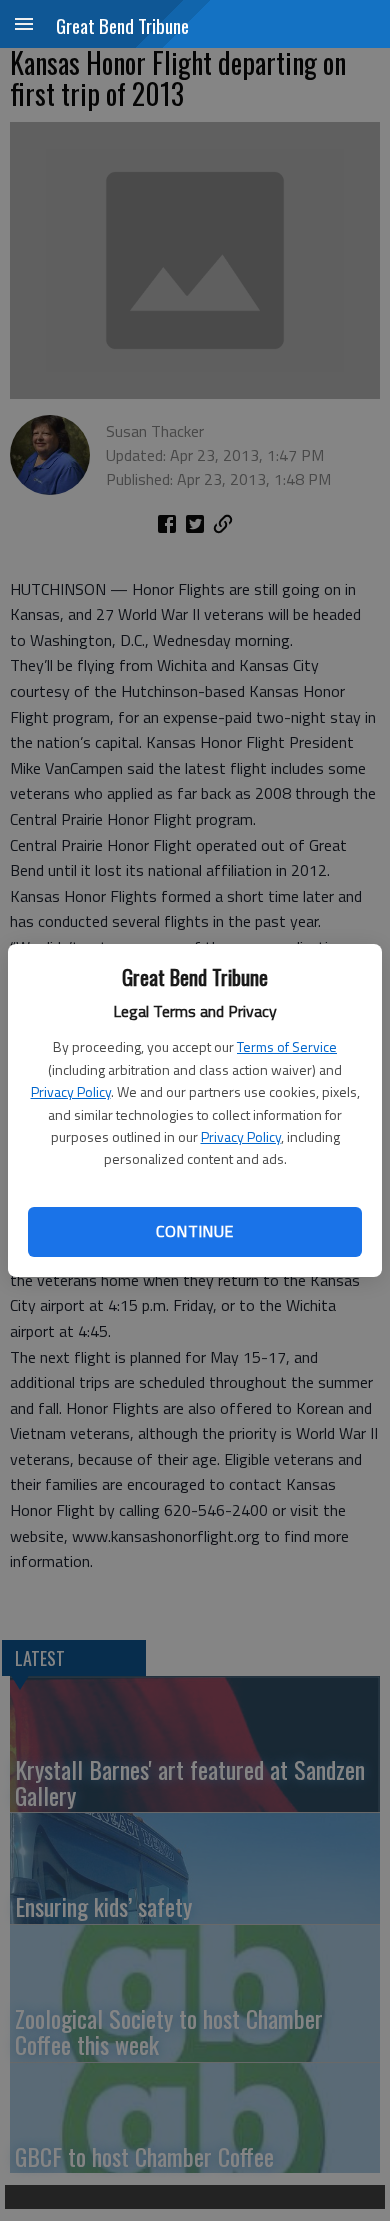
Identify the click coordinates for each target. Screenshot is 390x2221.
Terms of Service (287, 1046)
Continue (194, 1231)
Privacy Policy (71, 1091)
